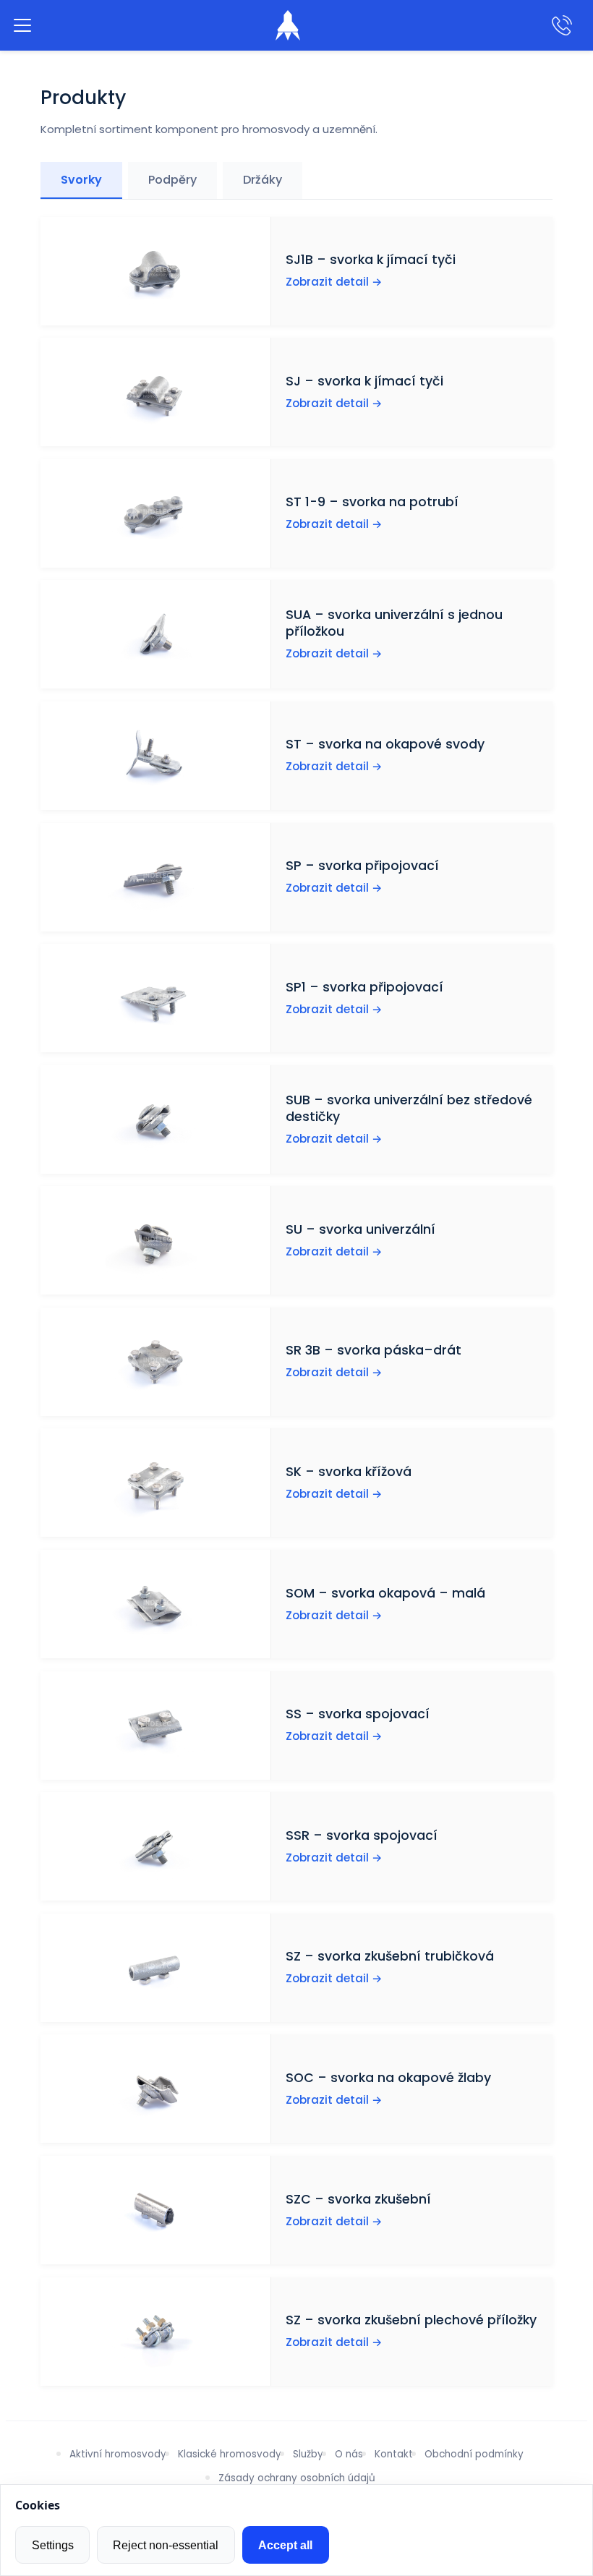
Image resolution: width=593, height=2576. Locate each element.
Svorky (81, 180)
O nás (349, 2454)
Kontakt (394, 2454)
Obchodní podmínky (474, 2454)
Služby (308, 2454)
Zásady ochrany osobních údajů (297, 2478)
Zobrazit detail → (334, 282)
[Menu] (22, 25)
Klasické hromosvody (230, 2454)
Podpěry (172, 180)
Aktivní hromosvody (118, 2454)
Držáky (263, 180)
